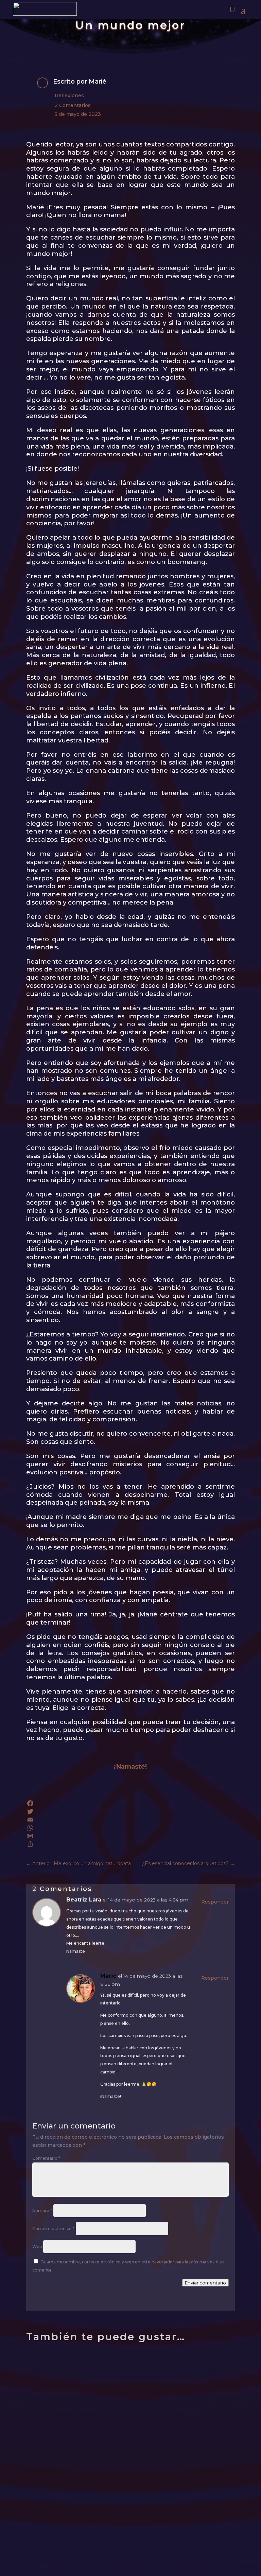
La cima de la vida (71, 2378)
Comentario (46, 2158)
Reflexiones (69, 95)
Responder (215, 1902)
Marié (98, 82)
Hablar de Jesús (66, 2516)
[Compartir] (130, 1844)
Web (37, 2247)
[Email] (130, 1820)
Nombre (42, 2211)
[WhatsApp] (130, 1828)
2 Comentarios (73, 105)
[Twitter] (130, 1811)
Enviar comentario (205, 2283)
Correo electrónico (53, 2229)
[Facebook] (130, 1803)
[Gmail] (130, 1836)
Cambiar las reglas (72, 2447)
